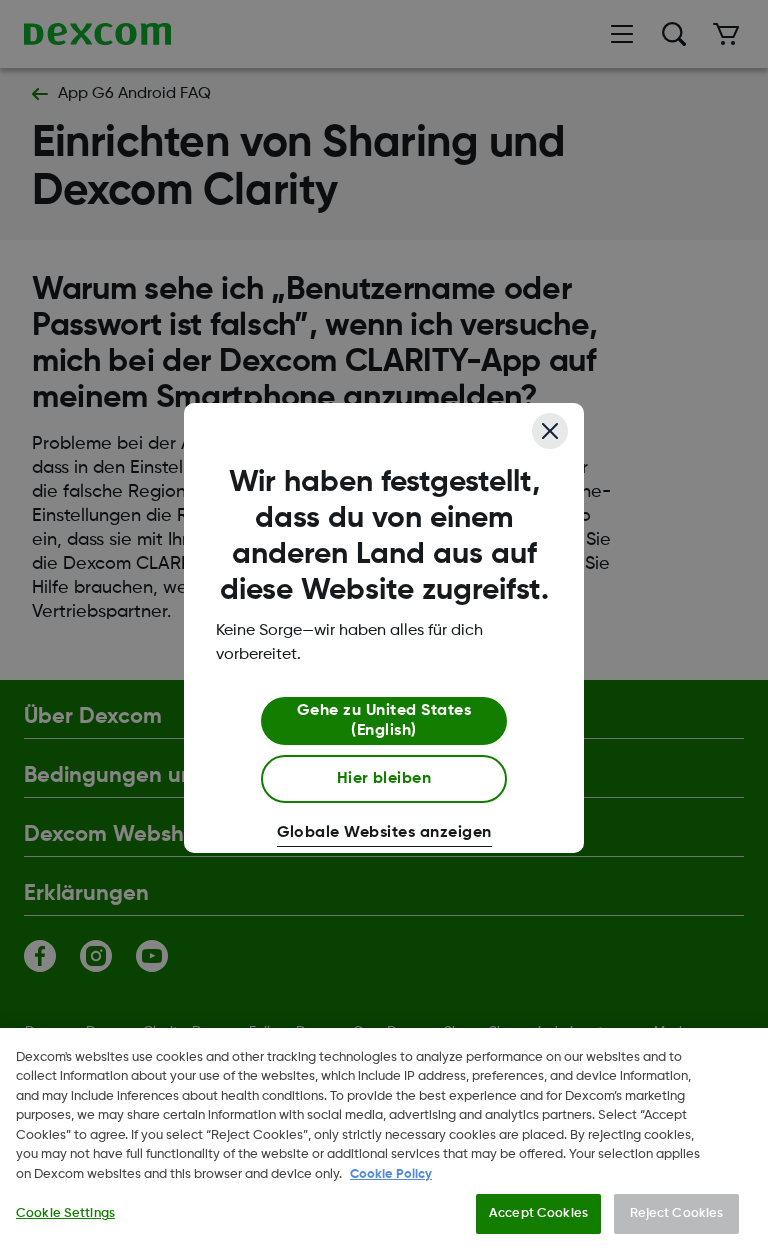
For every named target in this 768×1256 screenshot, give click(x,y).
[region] (384, 1142)
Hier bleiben (384, 779)
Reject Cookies (677, 1213)
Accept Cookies (538, 1213)
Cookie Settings (65, 1213)
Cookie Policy (391, 1174)
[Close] (550, 431)
